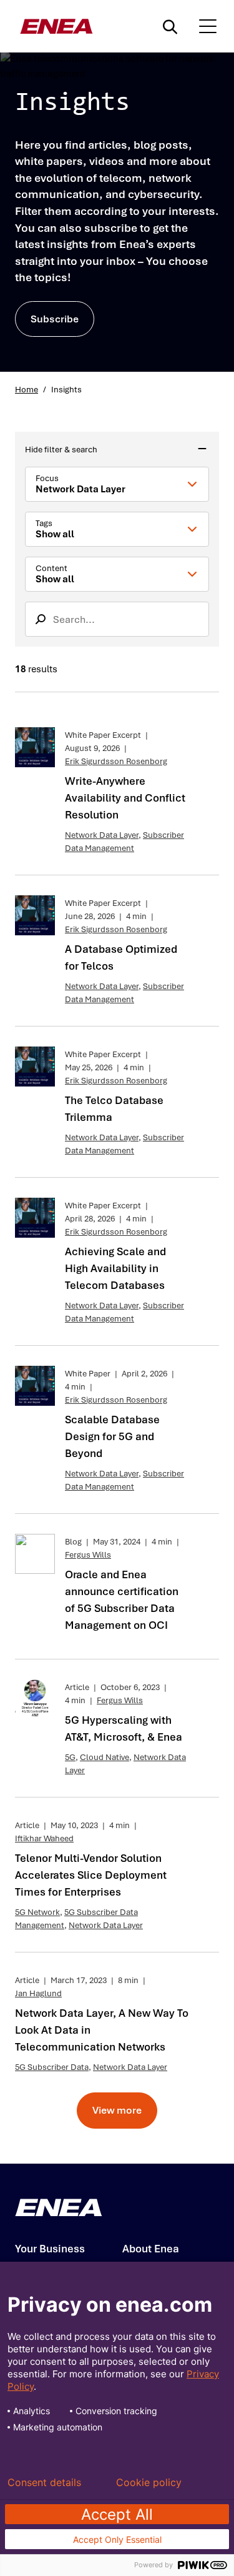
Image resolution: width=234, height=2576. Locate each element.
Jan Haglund (38, 1993)
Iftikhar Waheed (44, 1838)
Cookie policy (149, 2482)
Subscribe (55, 319)
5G (70, 1757)
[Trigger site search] (173, 26)
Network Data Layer (102, 835)
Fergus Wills (88, 1555)
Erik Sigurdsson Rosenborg (116, 761)
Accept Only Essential (117, 2539)
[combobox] (117, 484)
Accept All (117, 2514)
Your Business (50, 2249)
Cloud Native (105, 1757)
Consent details (44, 2482)
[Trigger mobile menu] (208, 26)
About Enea (151, 2249)
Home (27, 390)
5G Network (37, 1912)
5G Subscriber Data (52, 2067)
